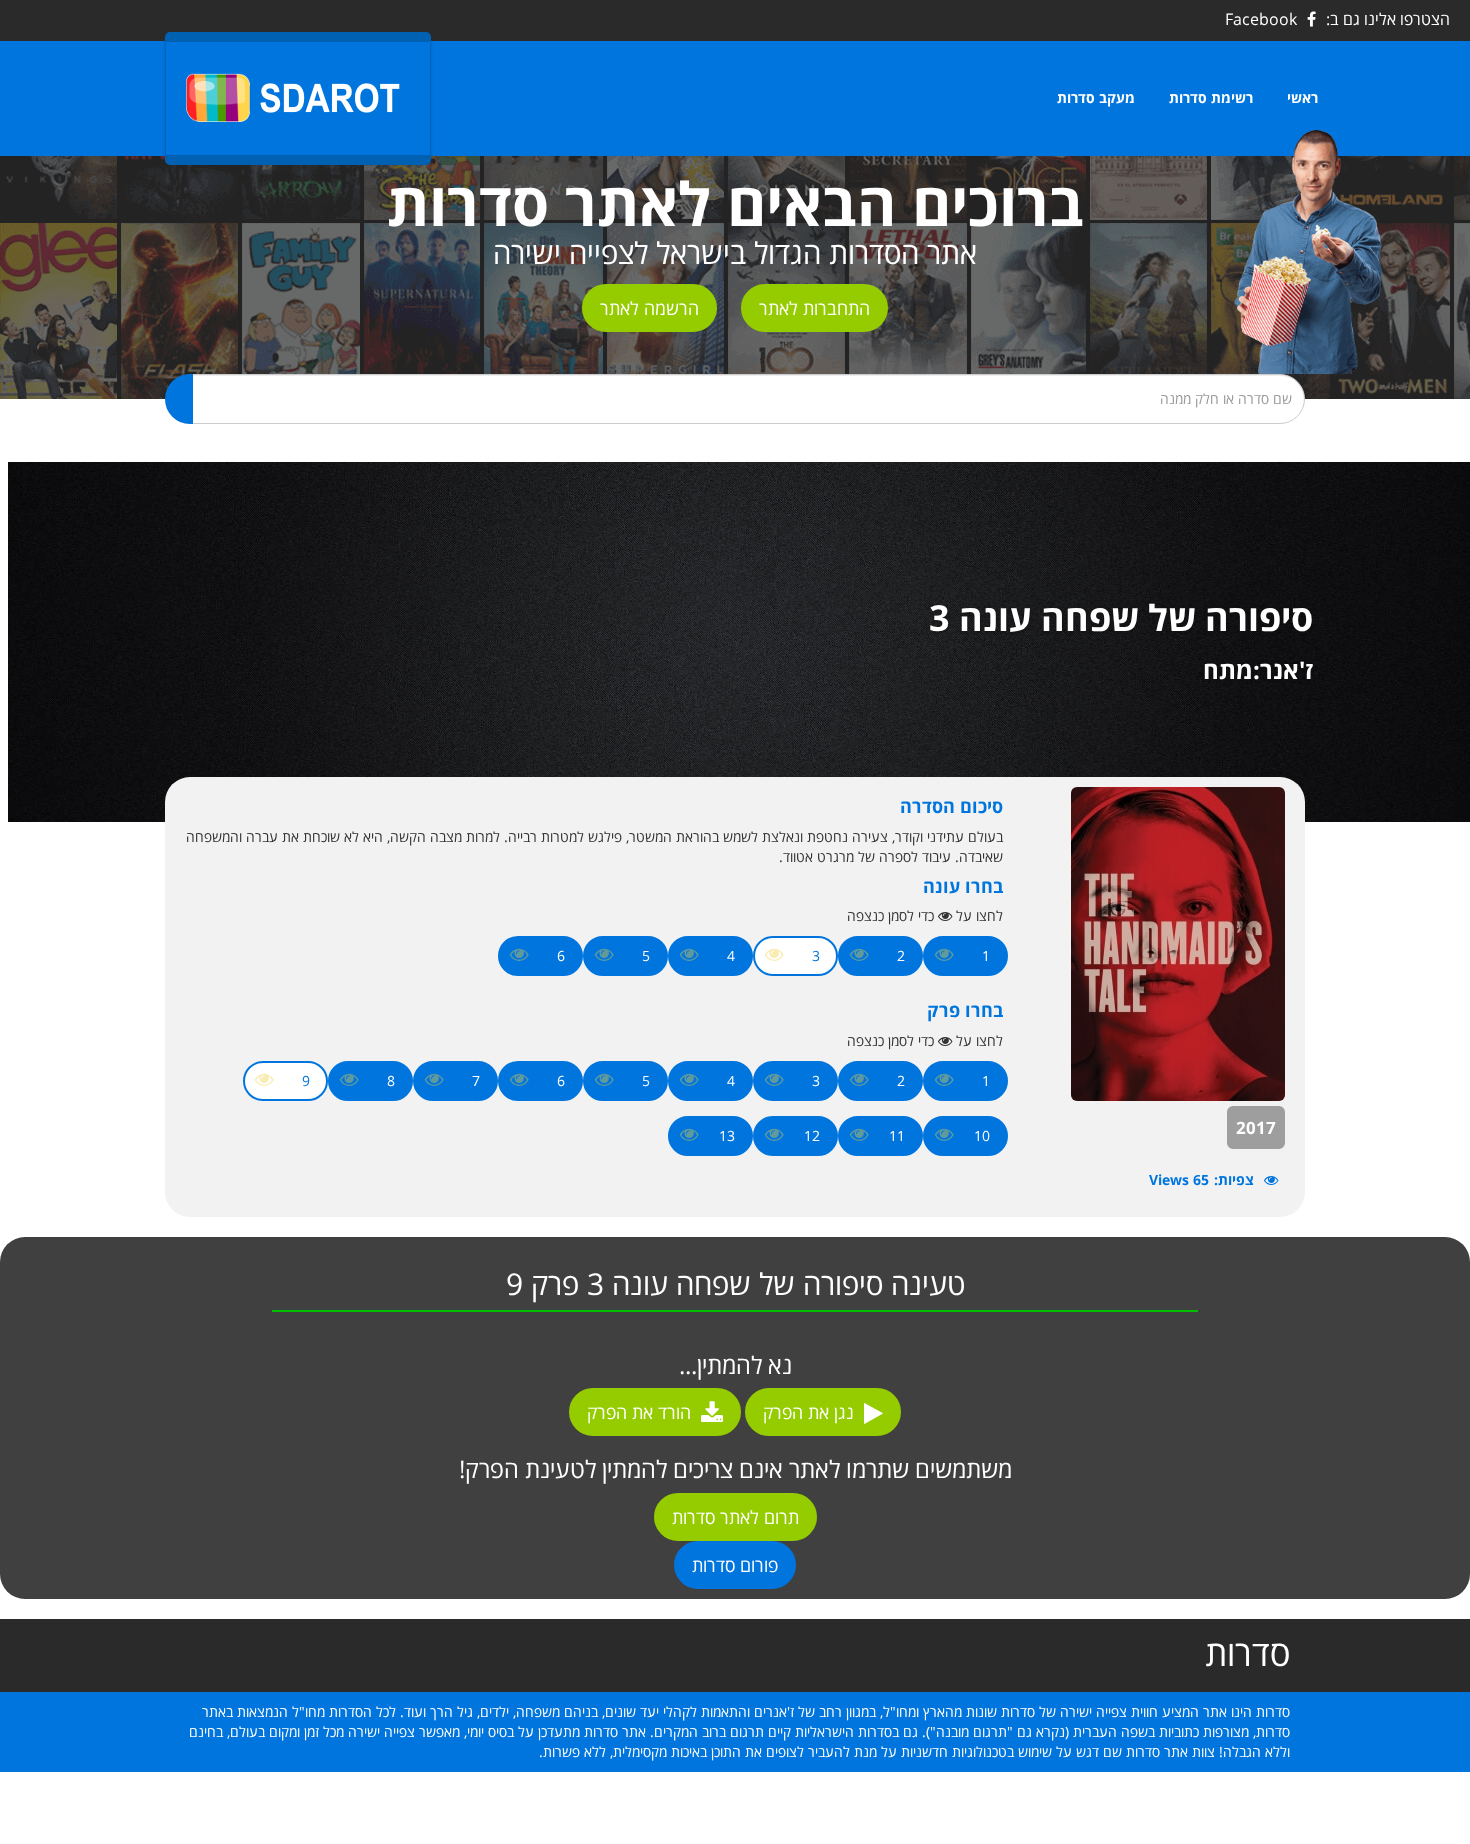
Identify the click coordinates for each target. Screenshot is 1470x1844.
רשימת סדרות (1211, 97)
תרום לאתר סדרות (735, 1517)
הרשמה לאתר (649, 308)
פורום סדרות (735, 1565)
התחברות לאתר (814, 308)
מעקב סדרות (1096, 97)
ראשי (1302, 97)
